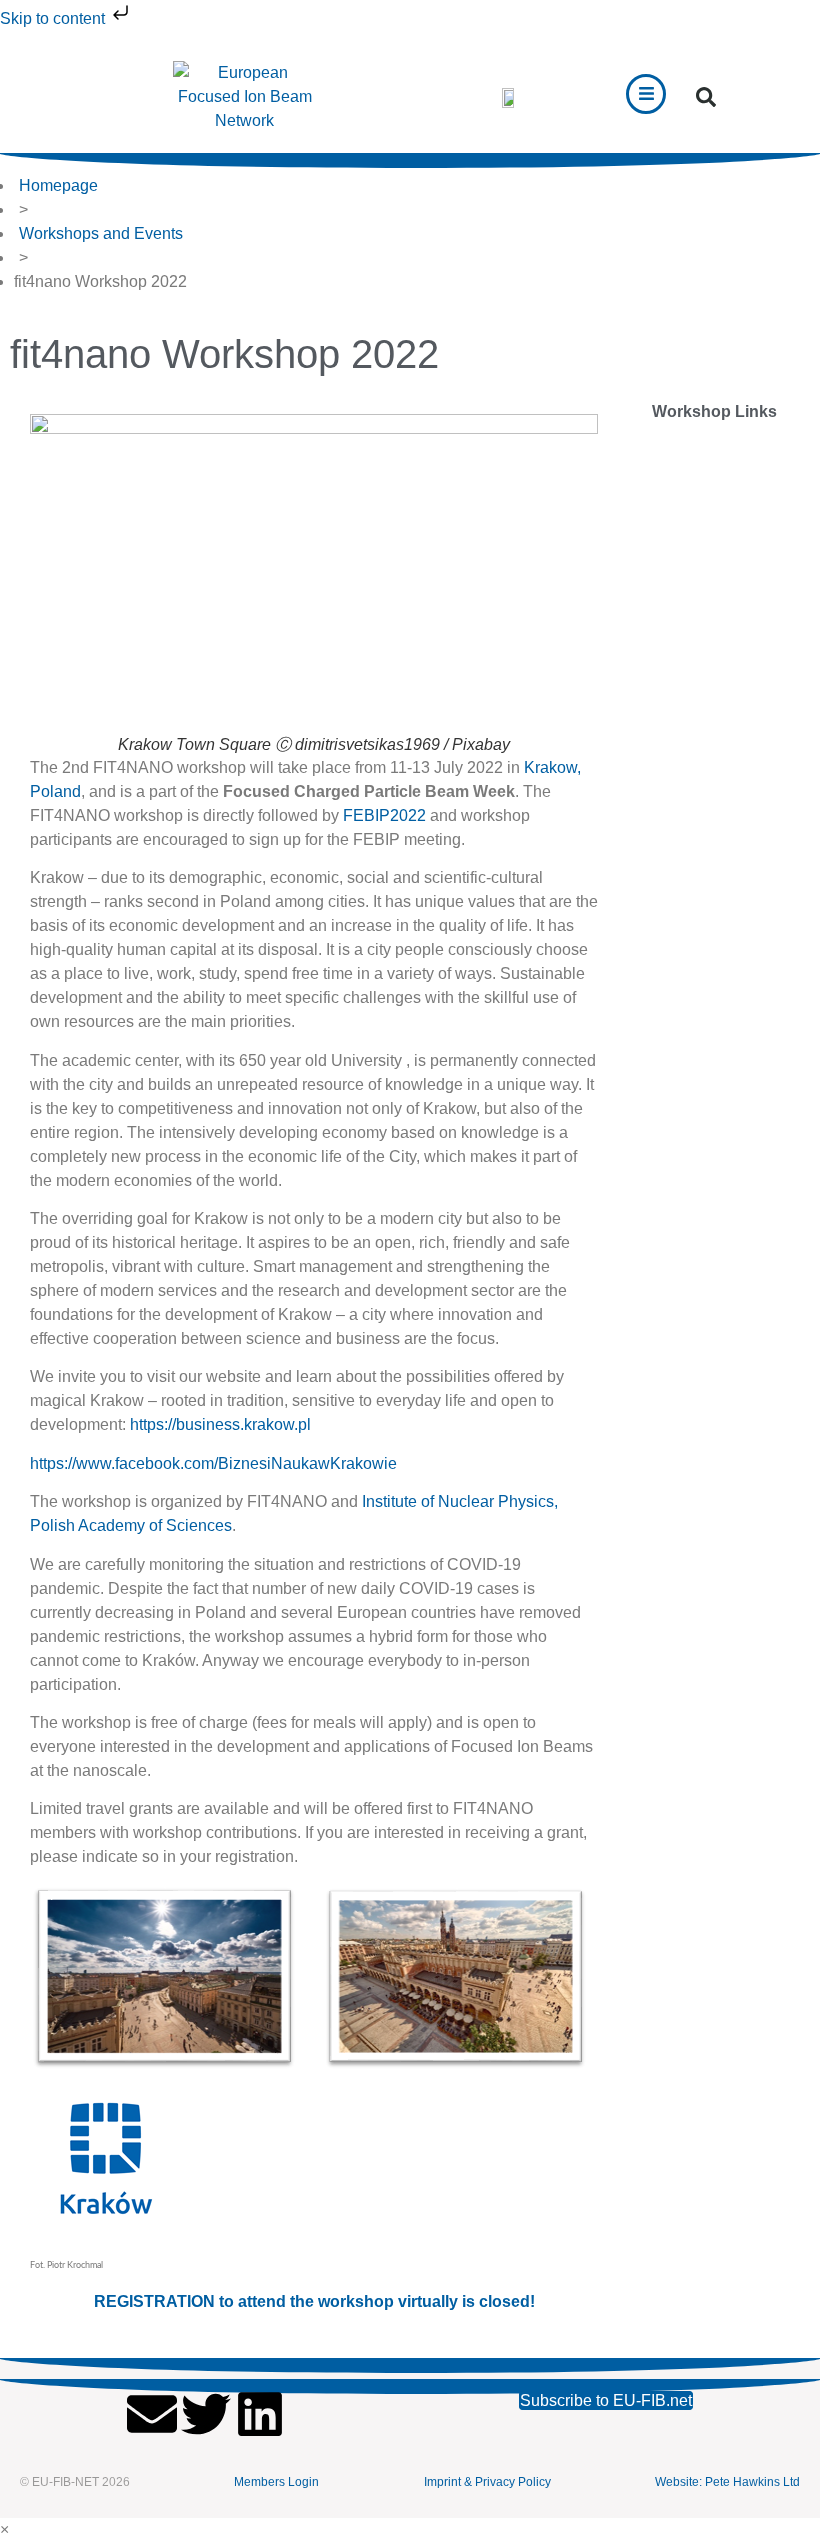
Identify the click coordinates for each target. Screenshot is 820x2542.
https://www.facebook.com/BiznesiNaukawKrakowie (213, 1463)
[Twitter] (206, 2414)
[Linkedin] (260, 2414)
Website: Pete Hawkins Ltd (727, 2482)
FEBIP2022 (384, 815)
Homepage (58, 185)
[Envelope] (152, 2414)
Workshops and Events (101, 233)
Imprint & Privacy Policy (487, 2482)
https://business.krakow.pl (220, 1424)
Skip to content (54, 18)
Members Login (276, 2482)
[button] (706, 97)
